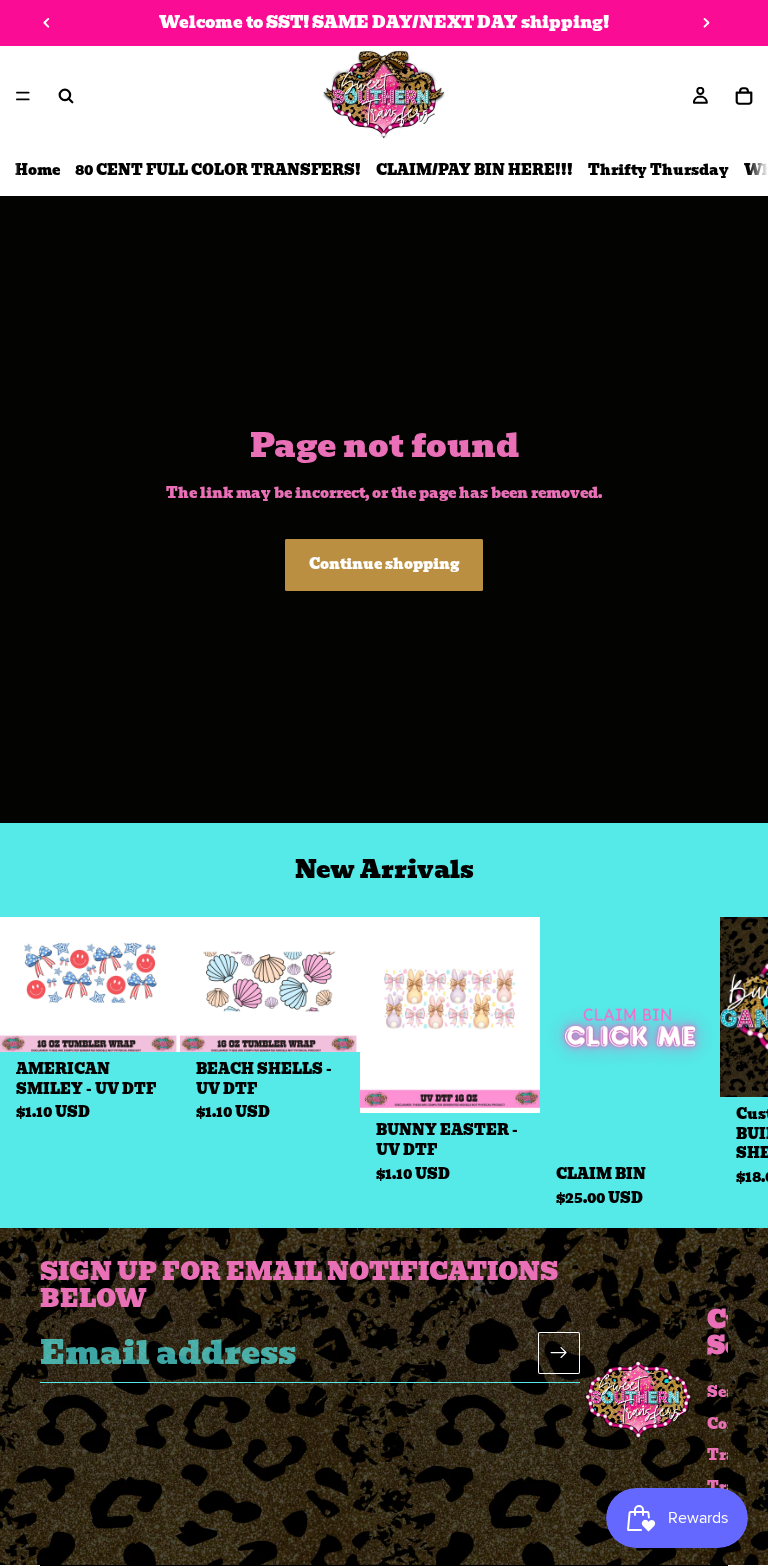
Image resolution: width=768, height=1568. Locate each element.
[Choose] (689, 1126)
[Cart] (744, 96)
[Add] (149, 1021)
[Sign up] (559, 1353)
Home (37, 170)
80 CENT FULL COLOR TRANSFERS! (218, 170)
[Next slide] (706, 23)
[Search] (66, 96)
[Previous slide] (47, 23)
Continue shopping (384, 564)
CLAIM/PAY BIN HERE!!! (474, 170)
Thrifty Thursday (658, 170)
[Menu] (23, 96)
